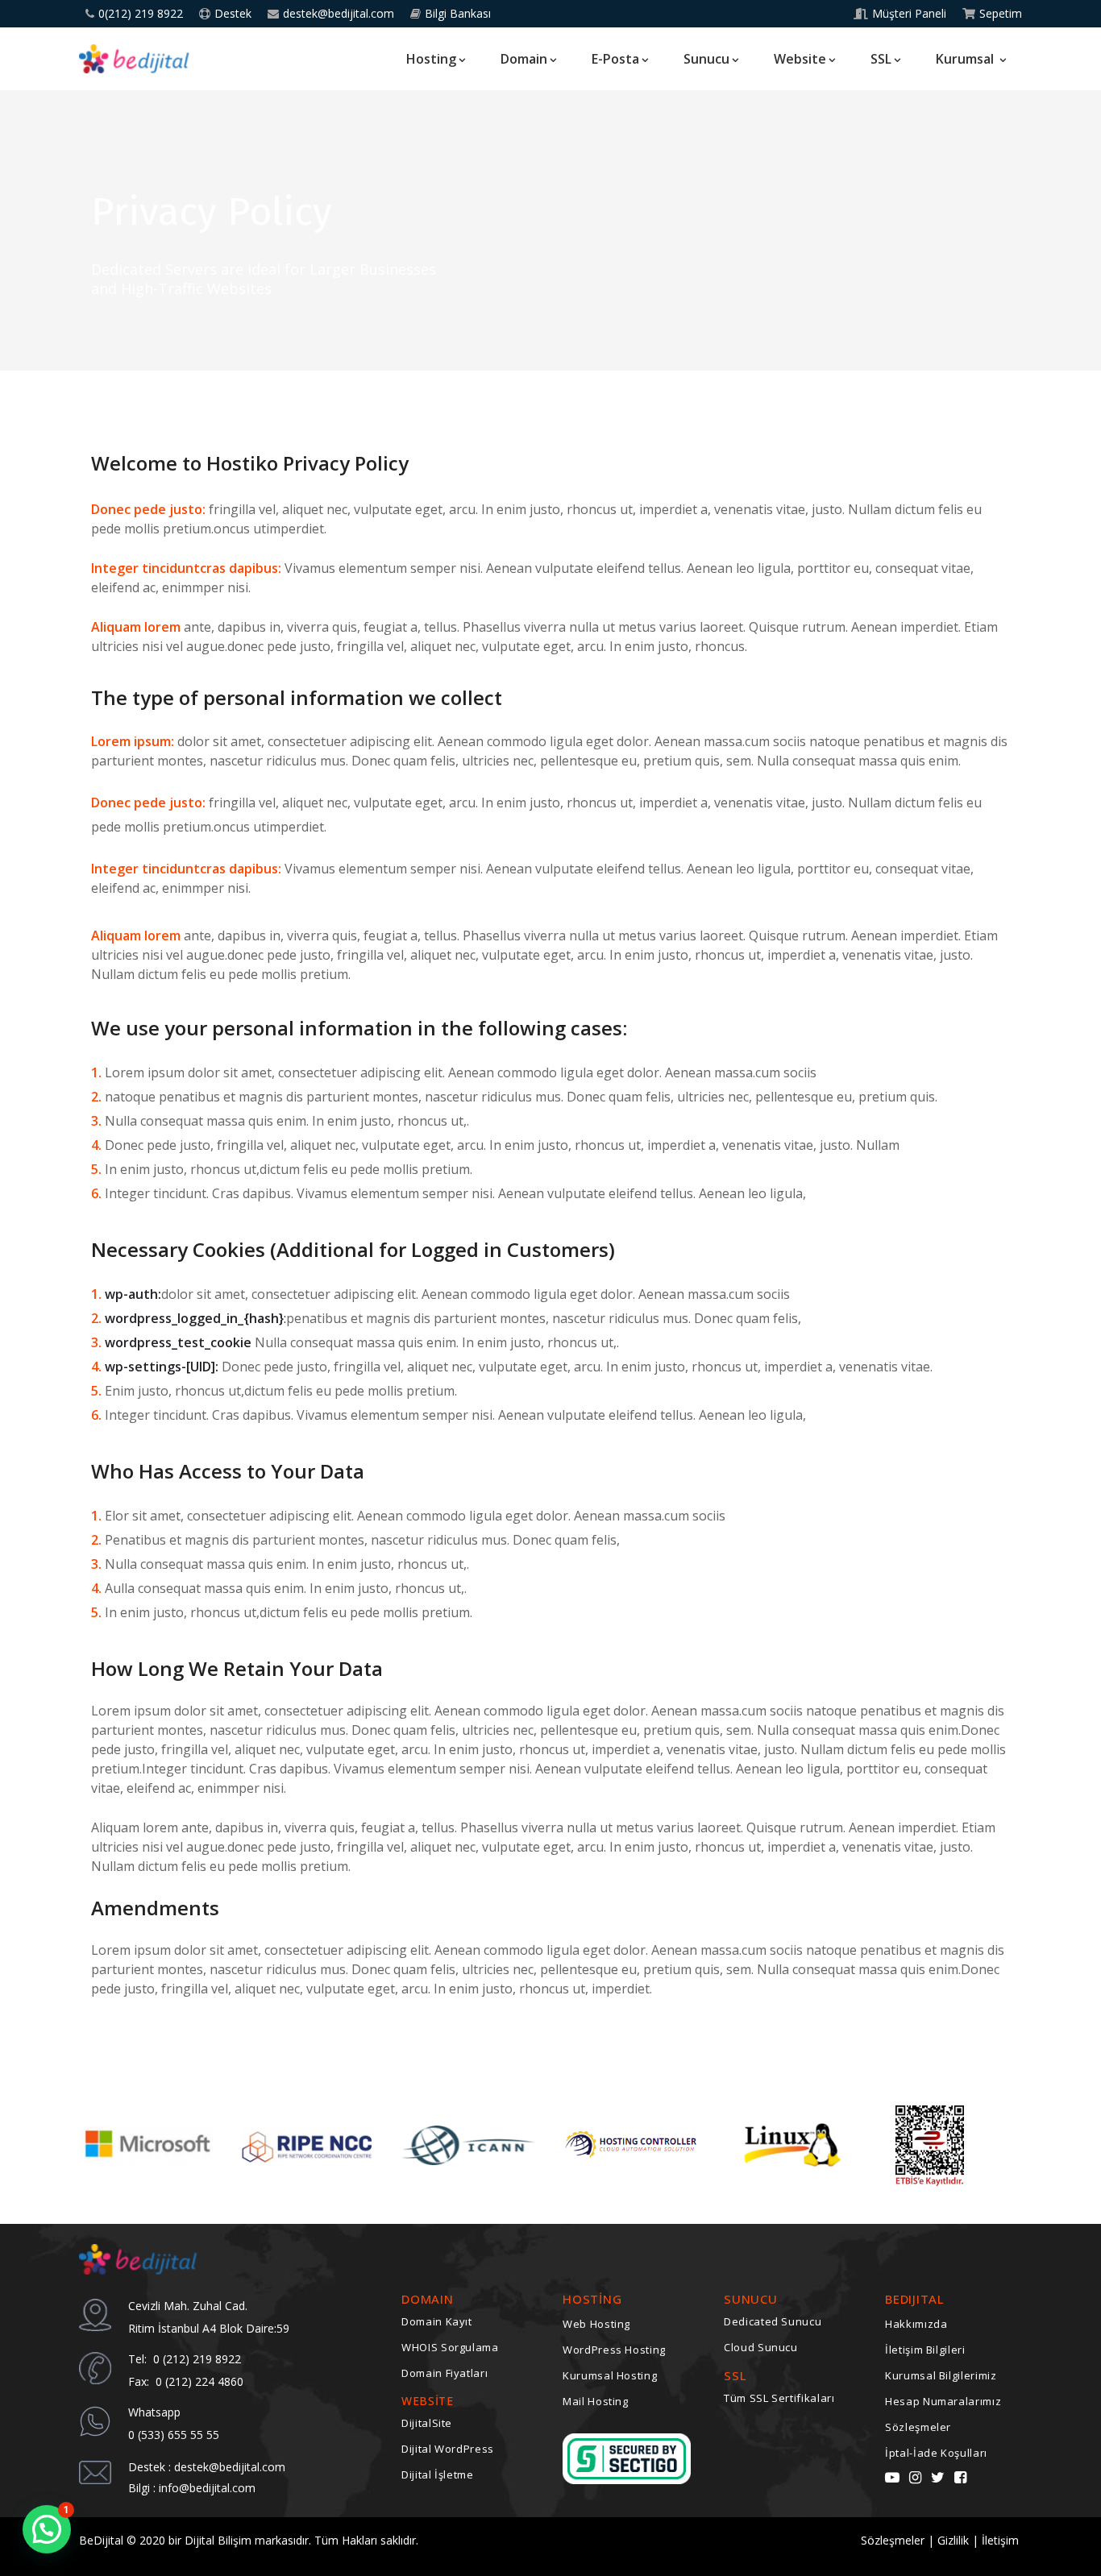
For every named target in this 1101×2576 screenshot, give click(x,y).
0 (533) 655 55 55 (174, 2435)
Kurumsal (966, 59)
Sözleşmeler (918, 2427)
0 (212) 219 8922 (195, 2359)
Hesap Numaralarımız (943, 2401)
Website (800, 59)
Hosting (431, 59)
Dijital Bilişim (218, 2540)
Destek (233, 14)
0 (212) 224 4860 (196, 2381)
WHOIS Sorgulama (450, 2347)
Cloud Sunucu (761, 2347)
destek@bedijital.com (339, 14)
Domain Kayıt (437, 2321)
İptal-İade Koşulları (936, 2453)
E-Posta (615, 59)
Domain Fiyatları (445, 2373)
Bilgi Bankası (458, 14)
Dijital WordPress (448, 2449)
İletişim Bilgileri (925, 2350)
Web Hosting (596, 2324)
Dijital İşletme (438, 2474)
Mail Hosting (596, 2401)
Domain (524, 59)
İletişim (1002, 2540)
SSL (881, 59)
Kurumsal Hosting (610, 2375)
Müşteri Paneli (909, 14)
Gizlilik (955, 2540)
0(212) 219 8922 (141, 14)
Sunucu (706, 59)
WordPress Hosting (614, 2350)
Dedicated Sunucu (773, 2321)
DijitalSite (427, 2423)
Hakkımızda (916, 2324)
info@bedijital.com (207, 2488)
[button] (47, 2529)
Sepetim (1001, 14)
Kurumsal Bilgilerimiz (941, 2375)
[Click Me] (892, 2477)
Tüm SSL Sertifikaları (779, 2398)
